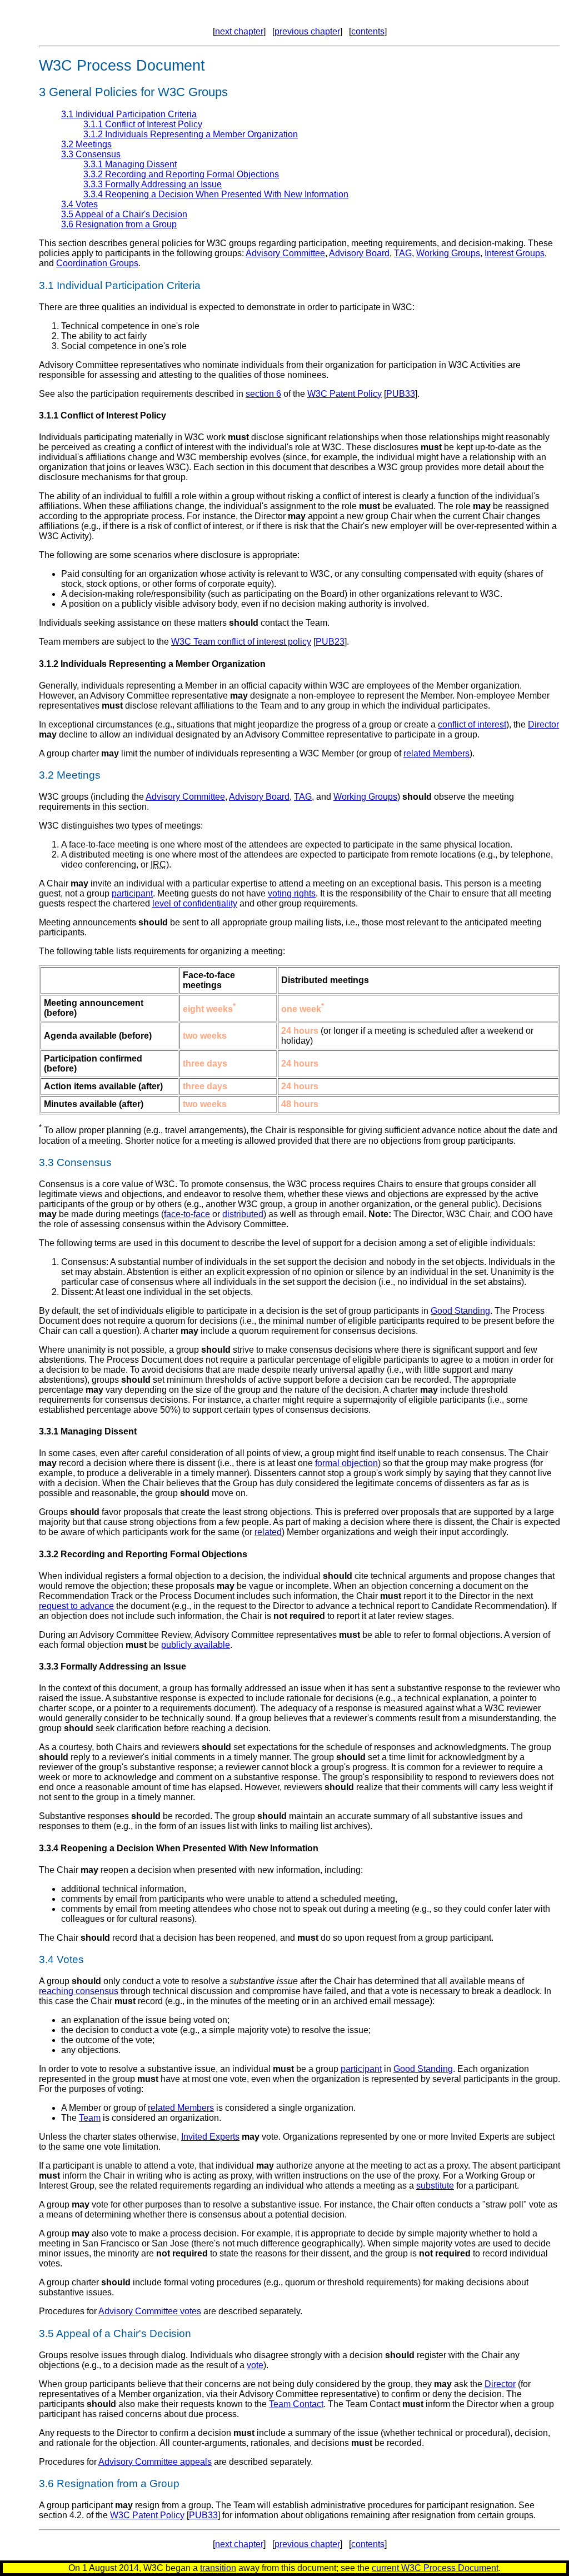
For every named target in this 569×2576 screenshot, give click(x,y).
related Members (436, 753)
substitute (435, 2186)
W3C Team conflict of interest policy (241, 642)
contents (368, 31)
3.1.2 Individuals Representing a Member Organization (191, 134)
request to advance (76, 1606)
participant (132, 893)
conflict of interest (472, 724)
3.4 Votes (79, 204)
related (268, 1532)
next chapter (239, 31)
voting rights (292, 893)
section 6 (263, 394)
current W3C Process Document (435, 2568)
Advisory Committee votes (150, 2311)
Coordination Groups (97, 263)
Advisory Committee (285, 253)
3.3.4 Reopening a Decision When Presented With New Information (216, 194)
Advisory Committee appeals (155, 2462)
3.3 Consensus (91, 154)
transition (218, 2568)
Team (90, 2118)
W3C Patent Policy (345, 394)
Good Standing (460, 1311)
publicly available (196, 1645)
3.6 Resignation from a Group (119, 224)
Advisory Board (359, 253)
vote (255, 2365)
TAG (403, 253)
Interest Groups (515, 253)
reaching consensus (79, 1991)
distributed (243, 1214)
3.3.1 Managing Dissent (130, 164)
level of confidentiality (195, 903)
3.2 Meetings (86, 144)
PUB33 (401, 394)
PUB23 (330, 642)
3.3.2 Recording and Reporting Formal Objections (181, 174)
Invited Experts (210, 2137)
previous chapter (307, 31)
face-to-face (187, 1214)
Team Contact (296, 2404)
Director (543, 724)
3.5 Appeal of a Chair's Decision (124, 214)
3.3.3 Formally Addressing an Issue (153, 184)
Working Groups (448, 253)
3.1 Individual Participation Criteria (129, 114)
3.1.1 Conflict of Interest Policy (143, 124)
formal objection (346, 1463)
